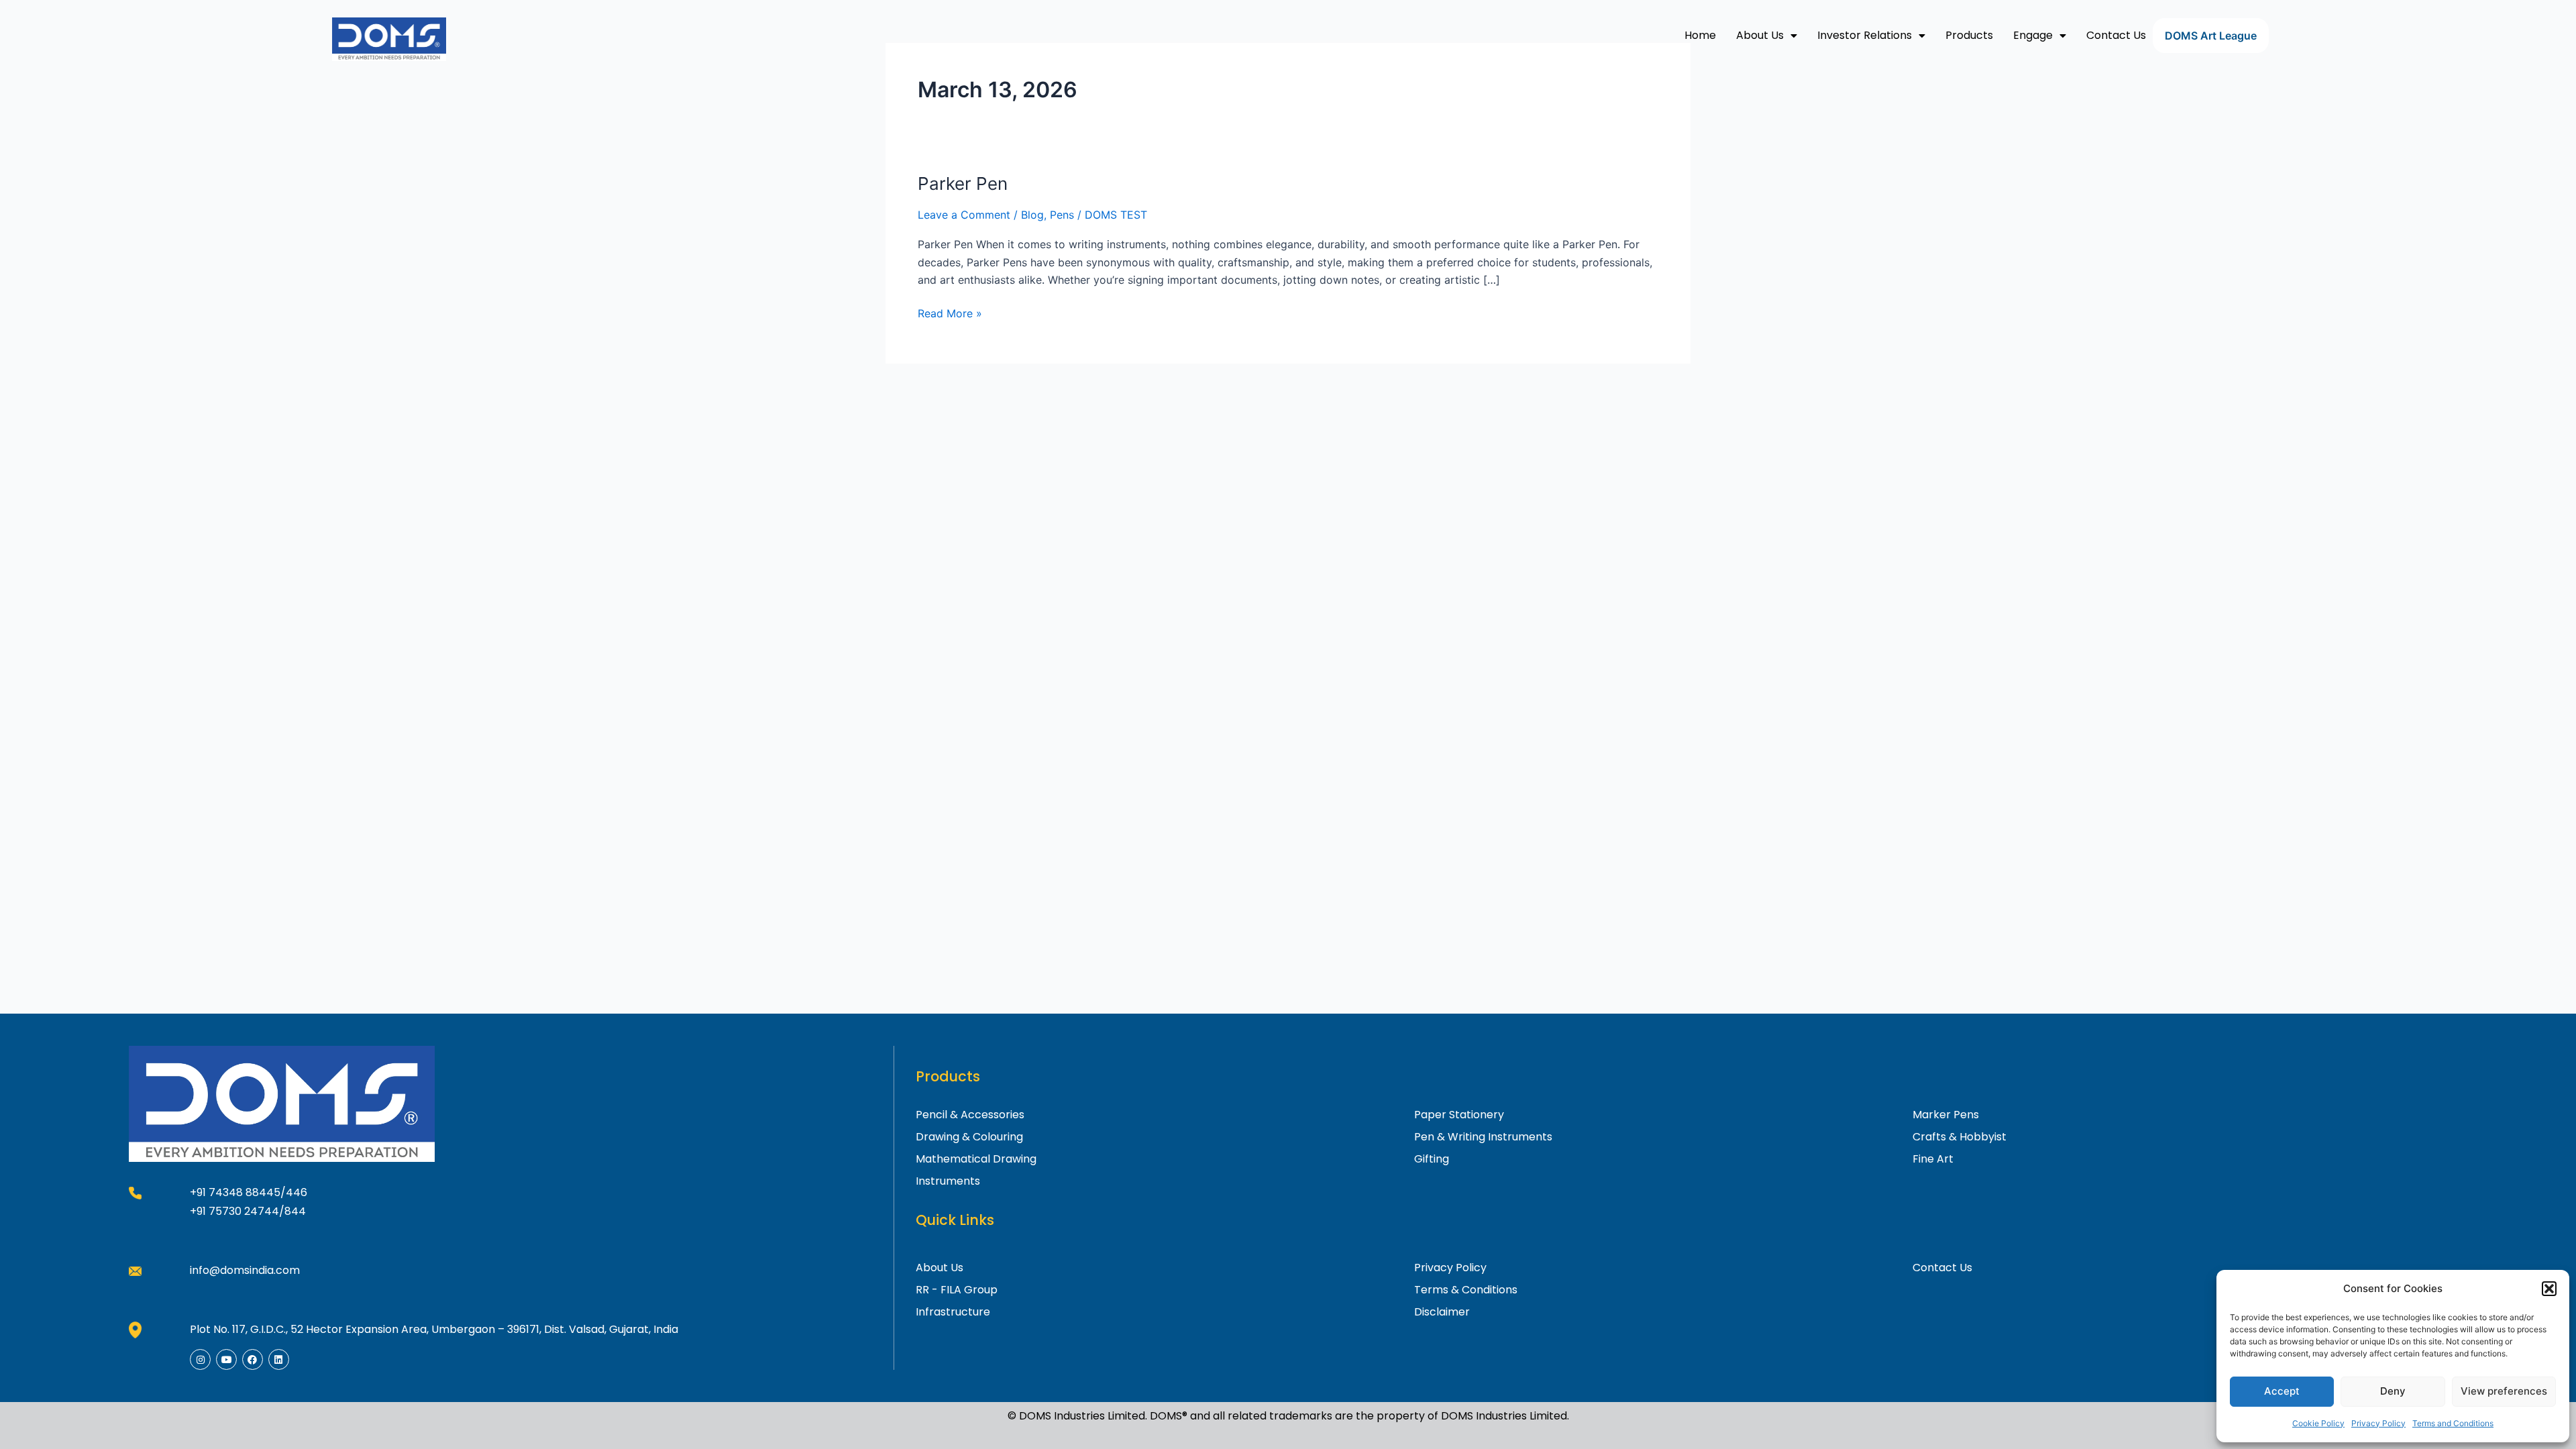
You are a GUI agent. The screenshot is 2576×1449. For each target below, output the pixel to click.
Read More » (950, 312)
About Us (1760, 35)
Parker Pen (963, 183)
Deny (2393, 1391)
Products (1969, 35)
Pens (1062, 215)
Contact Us (2116, 35)
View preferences (2504, 1391)
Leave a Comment (964, 215)
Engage (2033, 35)
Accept (2282, 1391)
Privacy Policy (2378, 1423)
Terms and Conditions (2453, 1423)
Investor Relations (1865, 35)
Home (1700, 35)
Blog (1032, 215)
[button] (2549, 1289)
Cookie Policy (2318, 1423)
